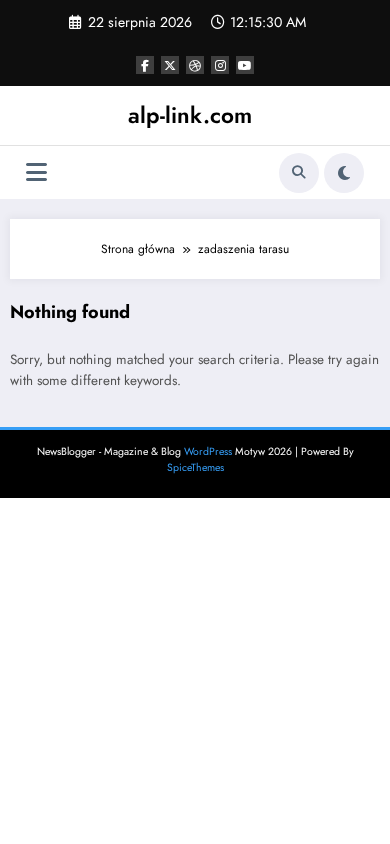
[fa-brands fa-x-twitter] (170, 65)
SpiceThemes (195, 467)
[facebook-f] (145, 65)
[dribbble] (195, 65)
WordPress (208, 451)
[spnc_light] (344, 173)
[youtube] (245, 65)
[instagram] (220, 65)
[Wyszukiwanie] (299, 173)
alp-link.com (190, 115)
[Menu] (36, 172)
